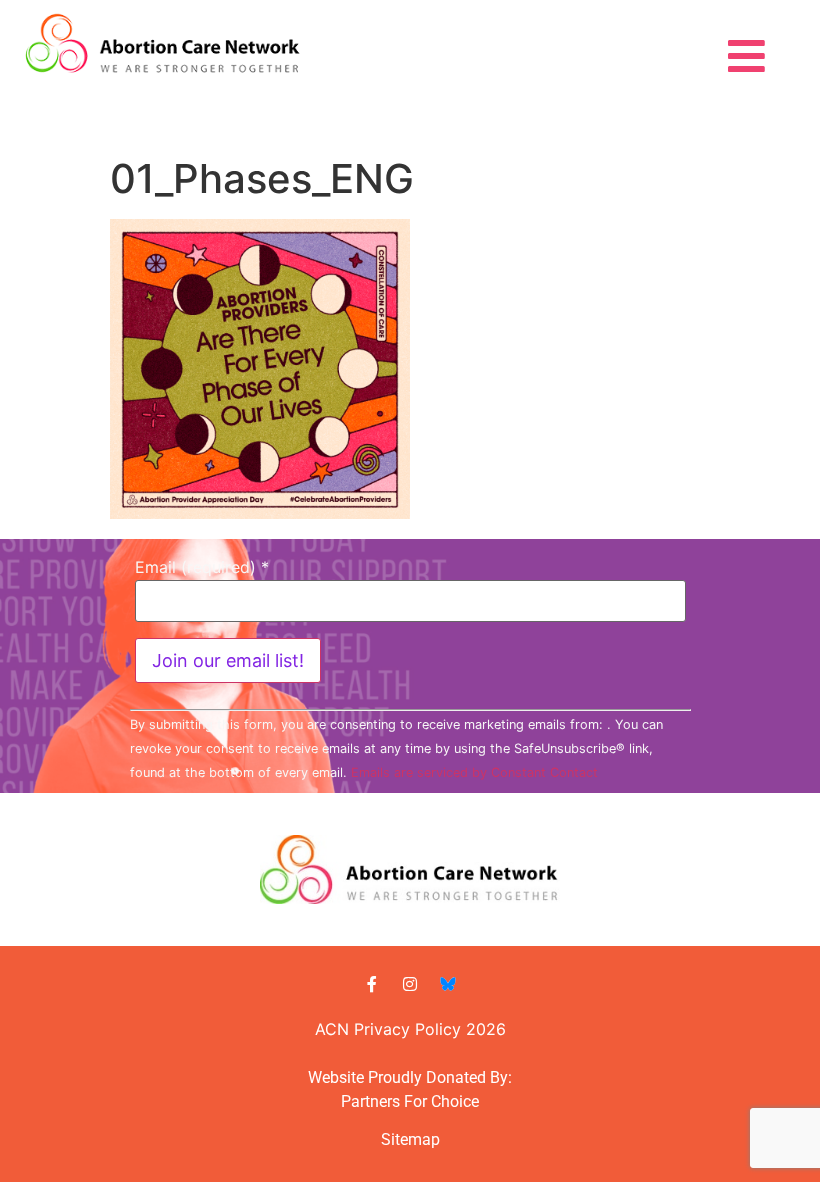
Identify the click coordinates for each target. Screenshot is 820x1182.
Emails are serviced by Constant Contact (474, 772)
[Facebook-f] (372, 984)
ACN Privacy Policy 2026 (410, 1029)
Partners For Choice (410, 1101)
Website (336, 1077)
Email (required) (202, 567)
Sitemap (410, 1139)
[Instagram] (410, 984)
